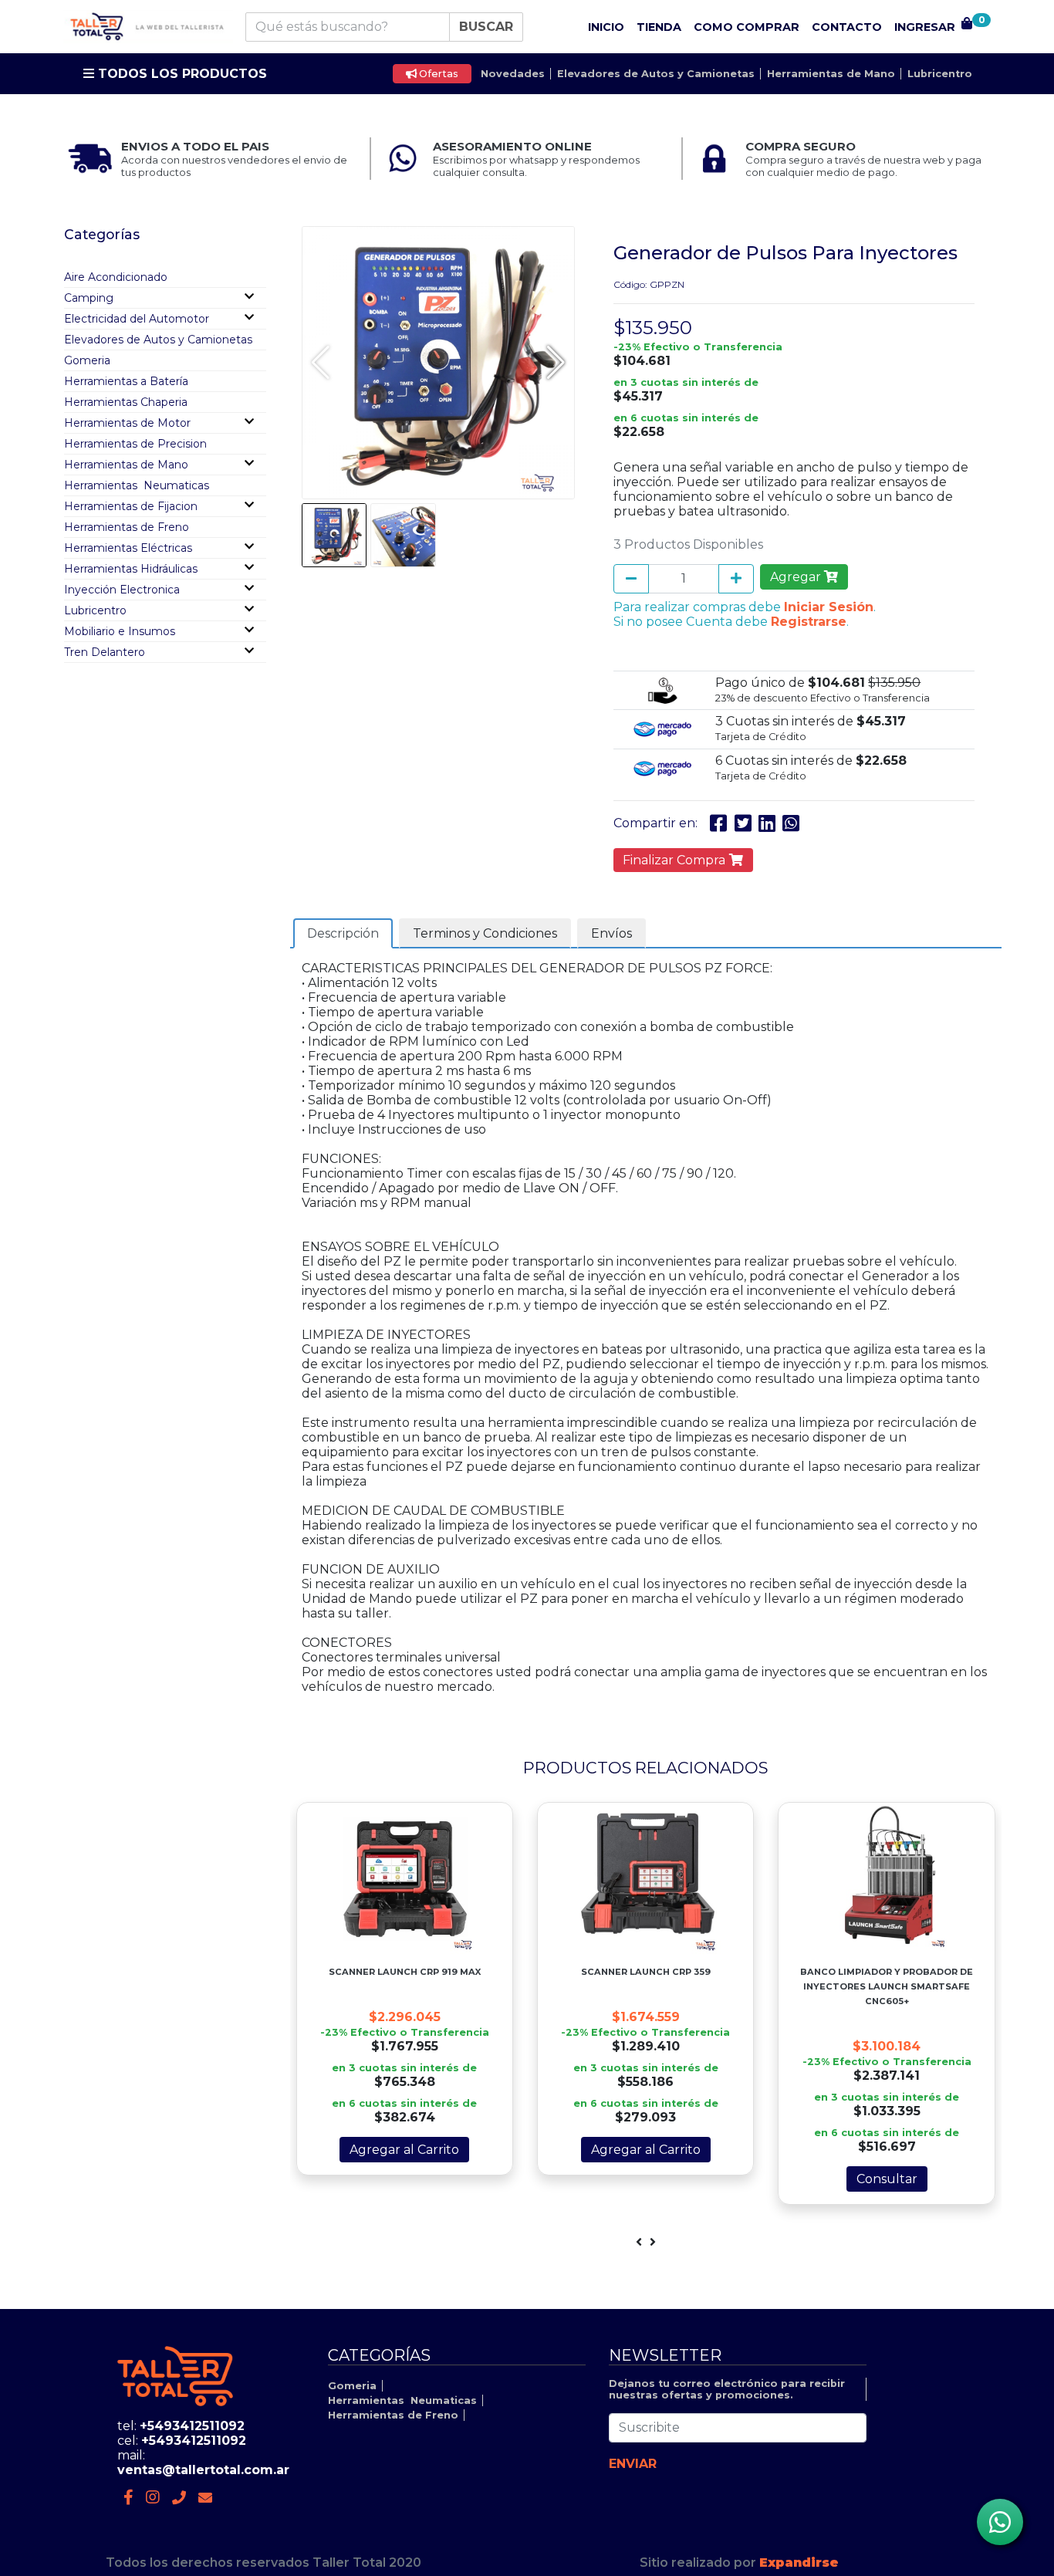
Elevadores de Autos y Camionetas (656, 74)
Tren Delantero (105, 652)
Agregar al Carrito (404, 2150)
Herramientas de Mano (831, 74)
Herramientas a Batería (126, 381)
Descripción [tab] (343, 933)
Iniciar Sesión (829, 607)
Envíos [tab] (611, 933)
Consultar (887, 2179)
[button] (556, 363)
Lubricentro (940, 74)
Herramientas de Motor (127, 423)
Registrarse (809, 622)
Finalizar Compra (676, 860)
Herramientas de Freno (127, 527)
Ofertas (437, 74)
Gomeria (87, 360)
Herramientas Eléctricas (128, 548)
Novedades (513, 74)
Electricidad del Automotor (137, 319)
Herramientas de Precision (135, 444)
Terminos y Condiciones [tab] (485, 933)
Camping (89, 298)
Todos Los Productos (181, 74)
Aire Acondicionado (116, 277)
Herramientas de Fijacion (131, 506)
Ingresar (925, 27)
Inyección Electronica (122, 590)
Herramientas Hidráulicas (131, 569)
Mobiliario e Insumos (120, 631)
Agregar (797, 577)
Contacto (847, 27)
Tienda (659, 27)
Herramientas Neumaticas (137, 485)
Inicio (606, 27)
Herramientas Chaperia (126, 402)
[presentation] (639, 2242)
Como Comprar (747, 27)
